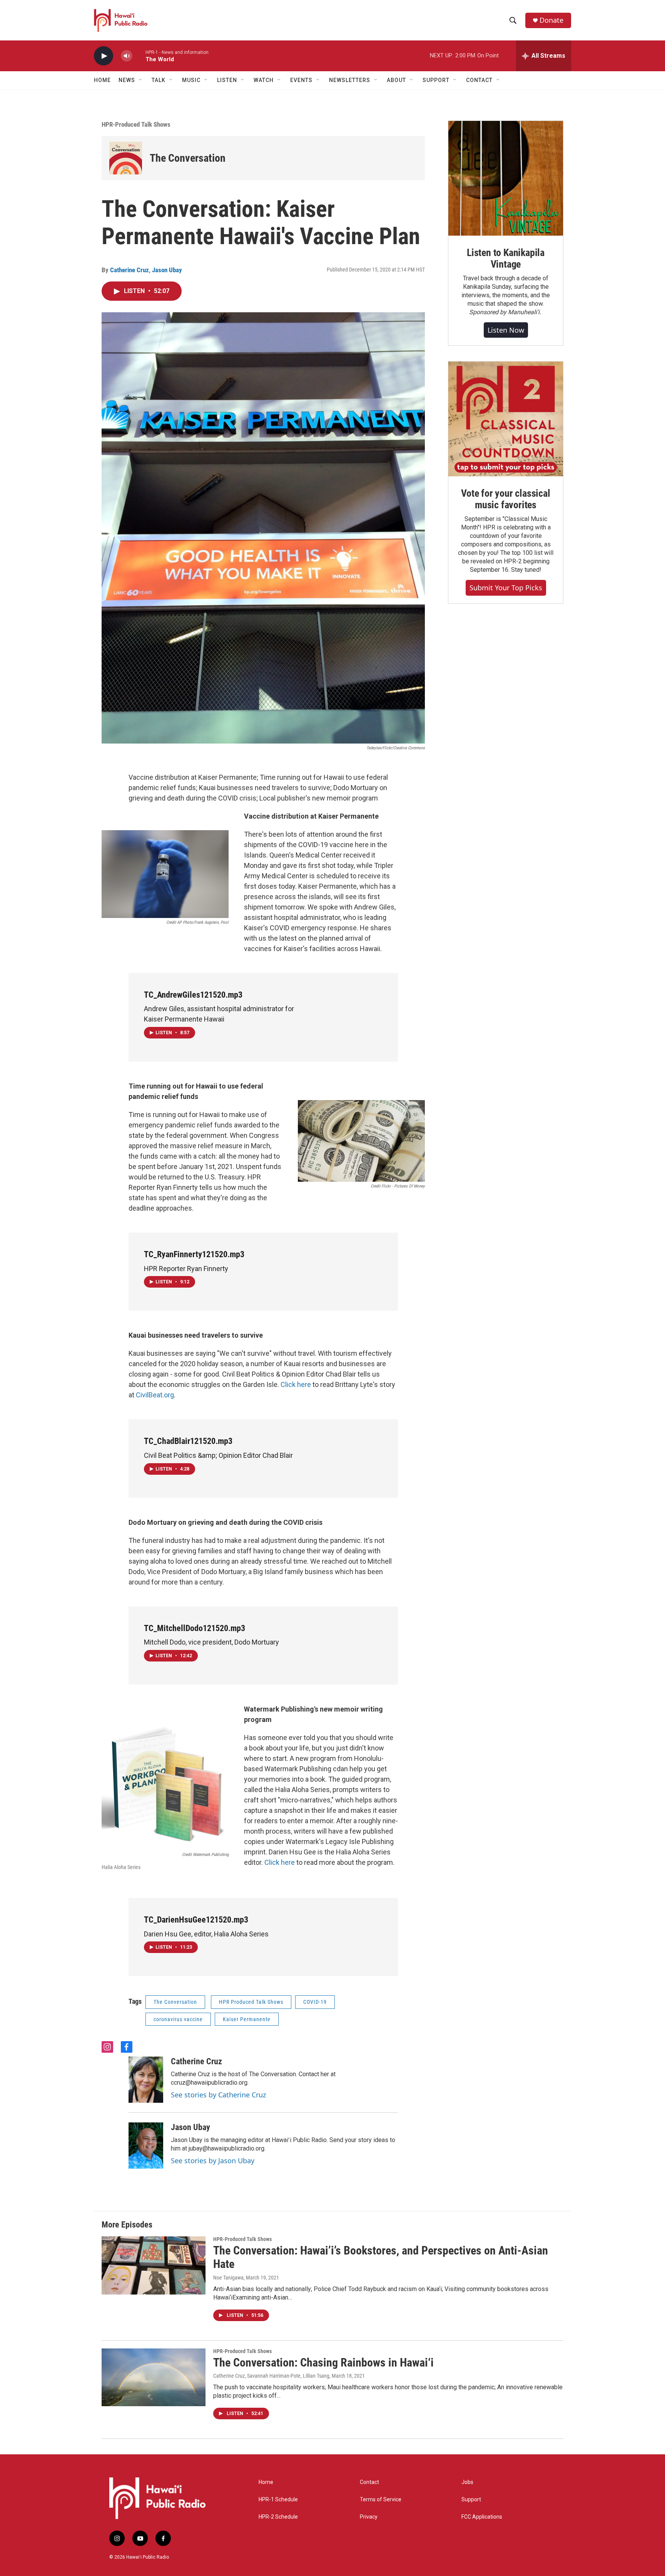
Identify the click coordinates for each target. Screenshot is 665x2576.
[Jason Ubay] (146, 2146)
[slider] (139, 56)
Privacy (369, 2517)
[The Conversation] (126, 158)
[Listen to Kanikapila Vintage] (506, 178)
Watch (264, 80)
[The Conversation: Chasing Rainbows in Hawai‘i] (154, 2377)
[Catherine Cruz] (146, 2080)
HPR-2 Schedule (278, 2517)
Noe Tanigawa (228, 2278)
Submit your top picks (506, 588)
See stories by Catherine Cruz (218, 2095)
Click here (296, 1384)
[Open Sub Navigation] (141, 80)
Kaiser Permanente (247, 2019)
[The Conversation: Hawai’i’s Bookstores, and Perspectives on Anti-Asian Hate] (154, 2265)
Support (471, 2500)
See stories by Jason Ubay (213, 2161)
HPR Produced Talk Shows (251, 2002)
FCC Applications (482, 2517)
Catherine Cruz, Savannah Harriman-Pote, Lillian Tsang (271, 2376)
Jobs (467, 2482)
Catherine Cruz (129, 270)
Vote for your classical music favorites (505, 499)
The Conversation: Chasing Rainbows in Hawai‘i (323, 2362)
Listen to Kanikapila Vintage (506, 258)
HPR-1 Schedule (278, 2500)
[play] (104, 56)
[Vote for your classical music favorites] (506, 419)
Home (102, 80)
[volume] (127, 56)
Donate (551, 20)
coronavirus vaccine (178, 2019)
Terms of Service (381, 2500)
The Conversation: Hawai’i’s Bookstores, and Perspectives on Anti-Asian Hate (381, 2257)
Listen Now (506, 330)
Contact (369, 2482)
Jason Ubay (167, 270)
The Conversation (188, 158)
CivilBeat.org (155, 1395)
